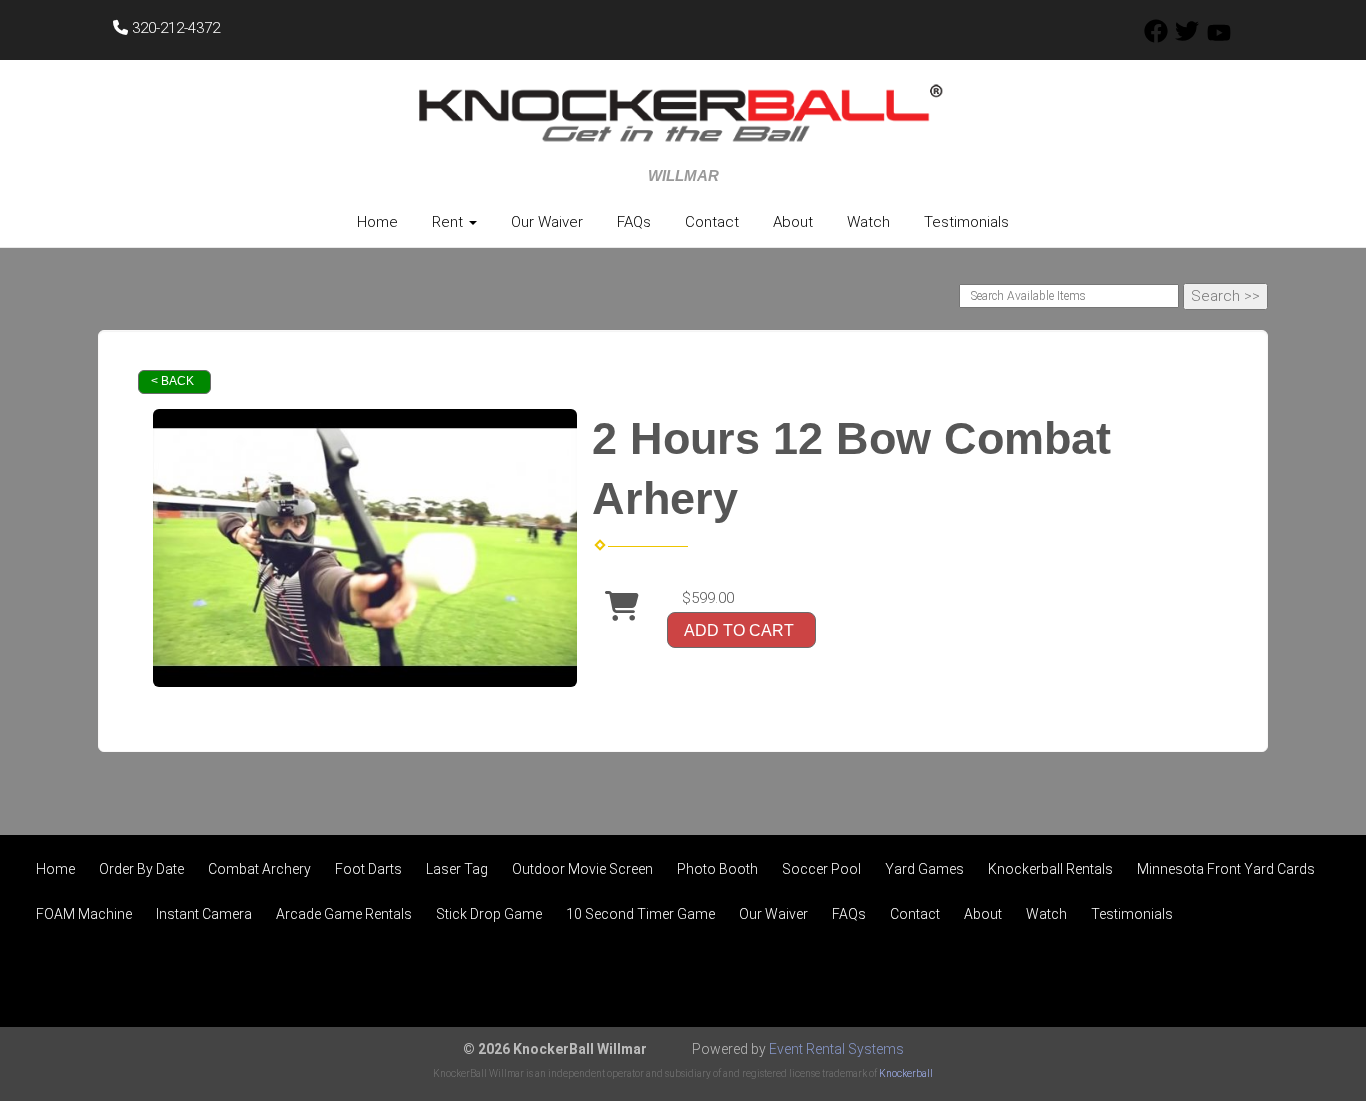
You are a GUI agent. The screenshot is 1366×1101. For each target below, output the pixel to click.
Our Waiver (547, 222)
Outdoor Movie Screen (582, 869)
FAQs (634, 222)
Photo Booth (717, 869)
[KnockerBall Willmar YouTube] (1219, 38)
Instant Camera (204, 914)
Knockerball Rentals (1050, 869)
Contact (712, 222)
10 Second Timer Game (640, 914)
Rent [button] (449, 222)
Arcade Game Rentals (344, 914)
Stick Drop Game (489, 914)
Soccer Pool (821, 869)
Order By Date (141, 869)
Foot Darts (368, 869)
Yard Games (924, 869)
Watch (868, 222)
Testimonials (966, 222)
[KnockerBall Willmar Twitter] (1187, 38)
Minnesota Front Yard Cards (1226, 869)
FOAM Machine (84, 914)
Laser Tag (457, 869)
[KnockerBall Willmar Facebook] (1156, 38)
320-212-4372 (174, 28)
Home (377, 222)
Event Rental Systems (836, 1049)
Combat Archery (259, 869)
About (793, 222)
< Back (172, 381)
